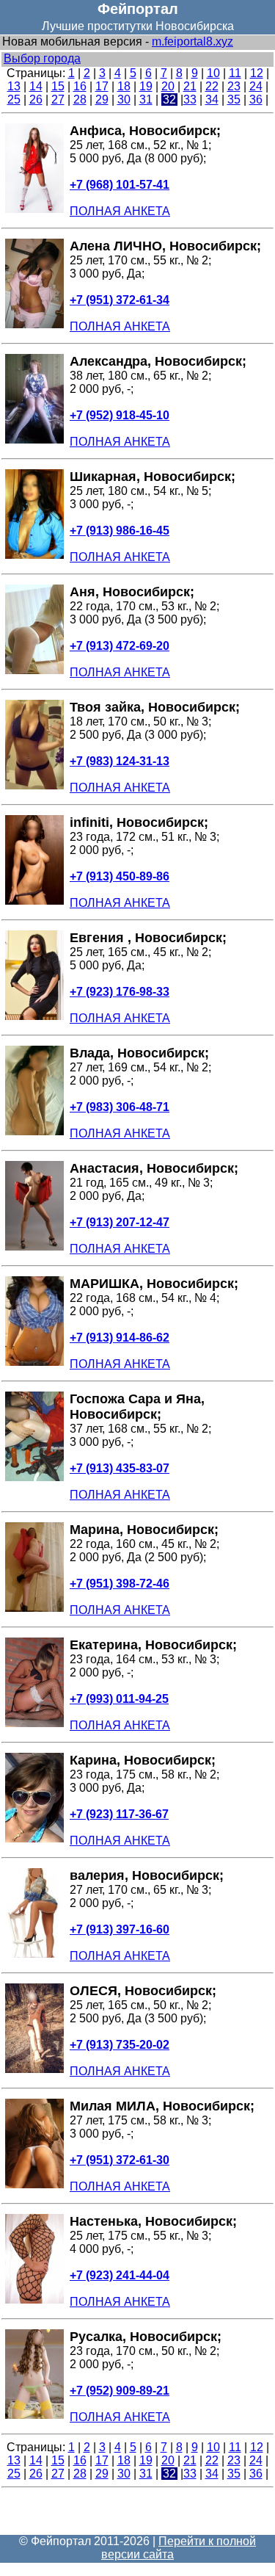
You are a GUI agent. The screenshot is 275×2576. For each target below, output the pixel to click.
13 (14, 86)
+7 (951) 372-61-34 (120, 300)
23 (234, 86)
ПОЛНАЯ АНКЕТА (120, 211)
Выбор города (42, 58)
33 (190, 100)
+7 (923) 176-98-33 (120, 992)
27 (58, 100)
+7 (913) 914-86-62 (120, 1338)
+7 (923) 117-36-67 (119, 1814)
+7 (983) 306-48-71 (120, 1107)
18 (124, 86)
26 (36, 100)
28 (80, 100)
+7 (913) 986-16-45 (120, 531)
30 (124, 100)
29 (102, 100)
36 (256, 100)
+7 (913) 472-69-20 (120, 646)
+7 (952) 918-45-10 (120, 415)
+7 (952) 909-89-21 (120, 2391)
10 (213, 73)
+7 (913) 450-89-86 (120, 876)
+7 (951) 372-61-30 (120, 2160)
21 (190, 86)
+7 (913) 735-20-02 (120, 2045)
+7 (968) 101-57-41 (120, 185)
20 (168, 86)
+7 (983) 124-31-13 (120, 761)
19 (146, 86)
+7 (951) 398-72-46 (120, 1584)
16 (80, 86)
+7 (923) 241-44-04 (120, 2275)
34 (212, 100)
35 (234, 100)
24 (256, 86)
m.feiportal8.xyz (192, 41)
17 (102, 86)
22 (212, 86)
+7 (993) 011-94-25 (119, 1699)
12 (257, 73)
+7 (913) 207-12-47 (120, 1222)
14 (36, 86)
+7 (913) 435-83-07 (120, 1468)
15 (58, 86)
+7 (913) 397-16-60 (120, 1929)
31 (146, 100)
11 (235, 73)
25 (14, 100)
